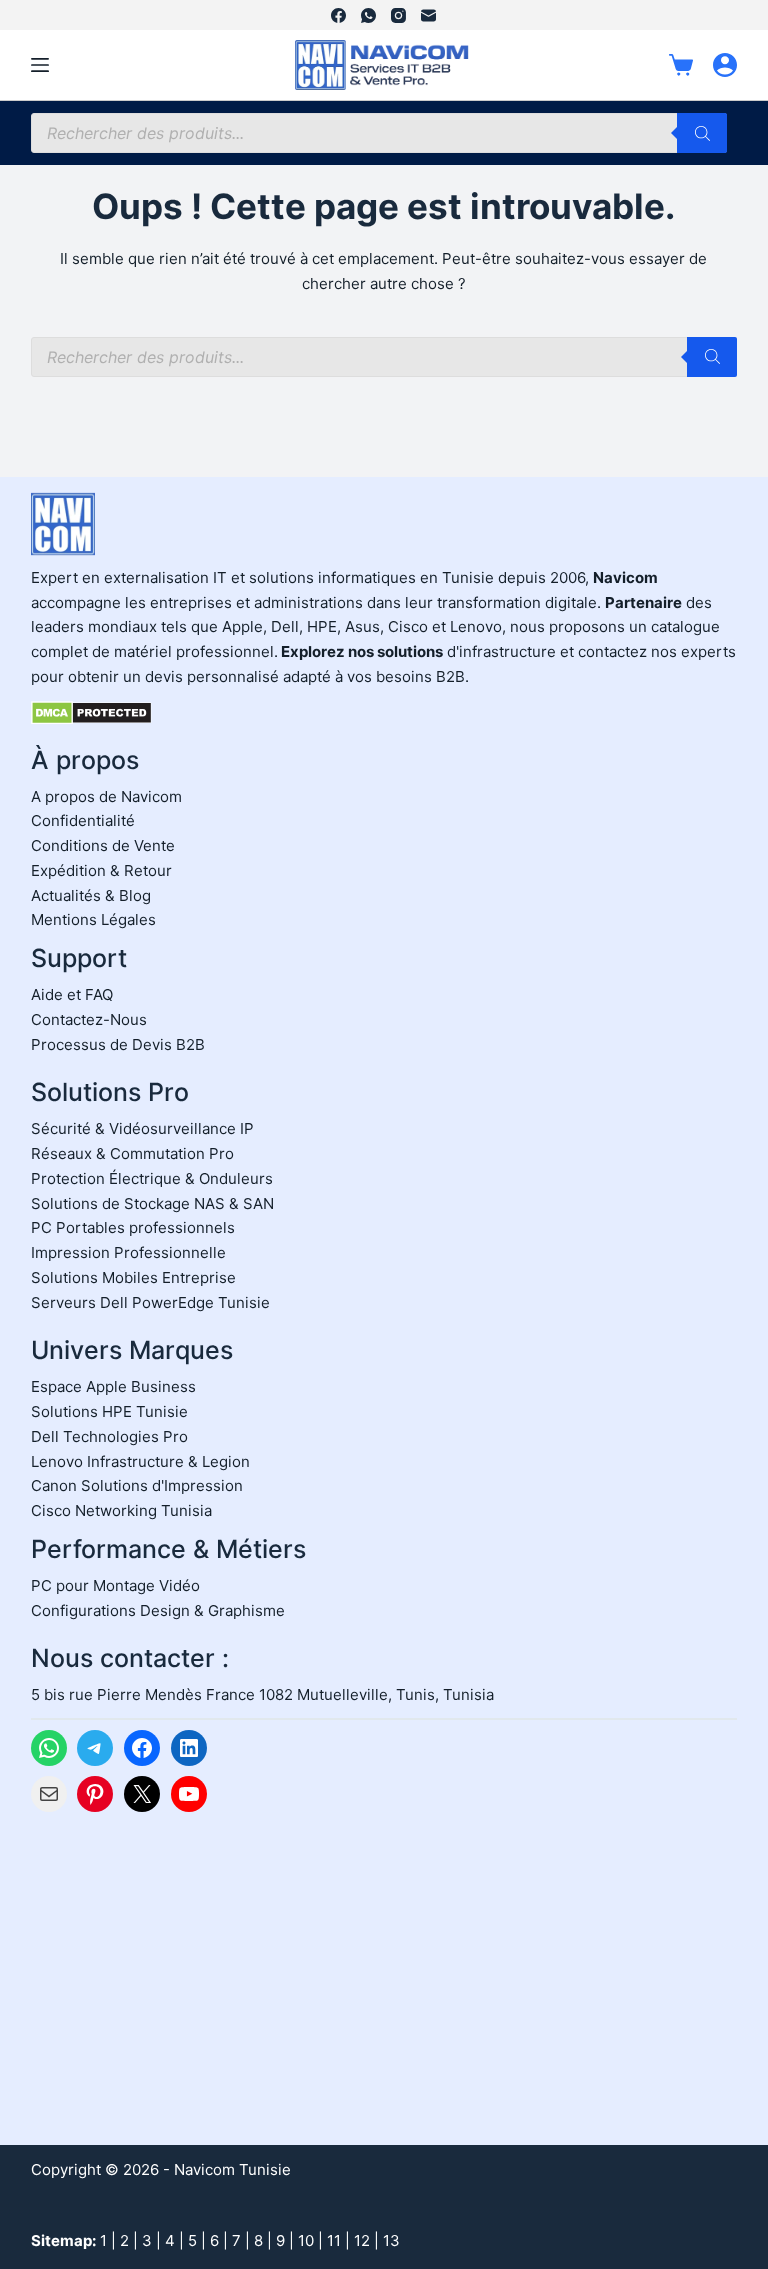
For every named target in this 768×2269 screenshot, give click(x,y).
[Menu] (40, 65)
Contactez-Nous (89, 1019)
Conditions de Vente (103, 845)
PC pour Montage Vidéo (115, 1585)
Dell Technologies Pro (109, 1436)
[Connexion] (725, 65)
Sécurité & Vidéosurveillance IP (142, 1128)
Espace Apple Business (113, 1386)
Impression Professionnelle (128, 1252)
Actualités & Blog (91, 895)
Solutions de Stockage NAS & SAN (152, 1203)
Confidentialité (83, 820)
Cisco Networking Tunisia (121, 1510)
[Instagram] (398, 15)
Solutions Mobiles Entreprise (133, 1277)
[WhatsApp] (368, 15)
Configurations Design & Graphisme (158, 1610)
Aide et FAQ (72, 994)
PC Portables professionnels (133, 1227)
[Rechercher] (702, 133)
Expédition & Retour (101, 870)
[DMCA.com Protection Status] (91, 711)
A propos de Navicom (106, 796)
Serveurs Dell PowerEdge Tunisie (150, 1302)
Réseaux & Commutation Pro (132, 1153)
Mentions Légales (93, 919)
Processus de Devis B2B (118, 1044)
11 (334, 2240)
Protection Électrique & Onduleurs (152, 1178)
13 (391, 2240)
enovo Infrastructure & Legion (144, 1461)
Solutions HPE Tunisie (109, 1411)
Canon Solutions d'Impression (137, 1485)
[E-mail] (428, 15)
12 (362, 2240)
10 (306, 2240)
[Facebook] (338, 15)
